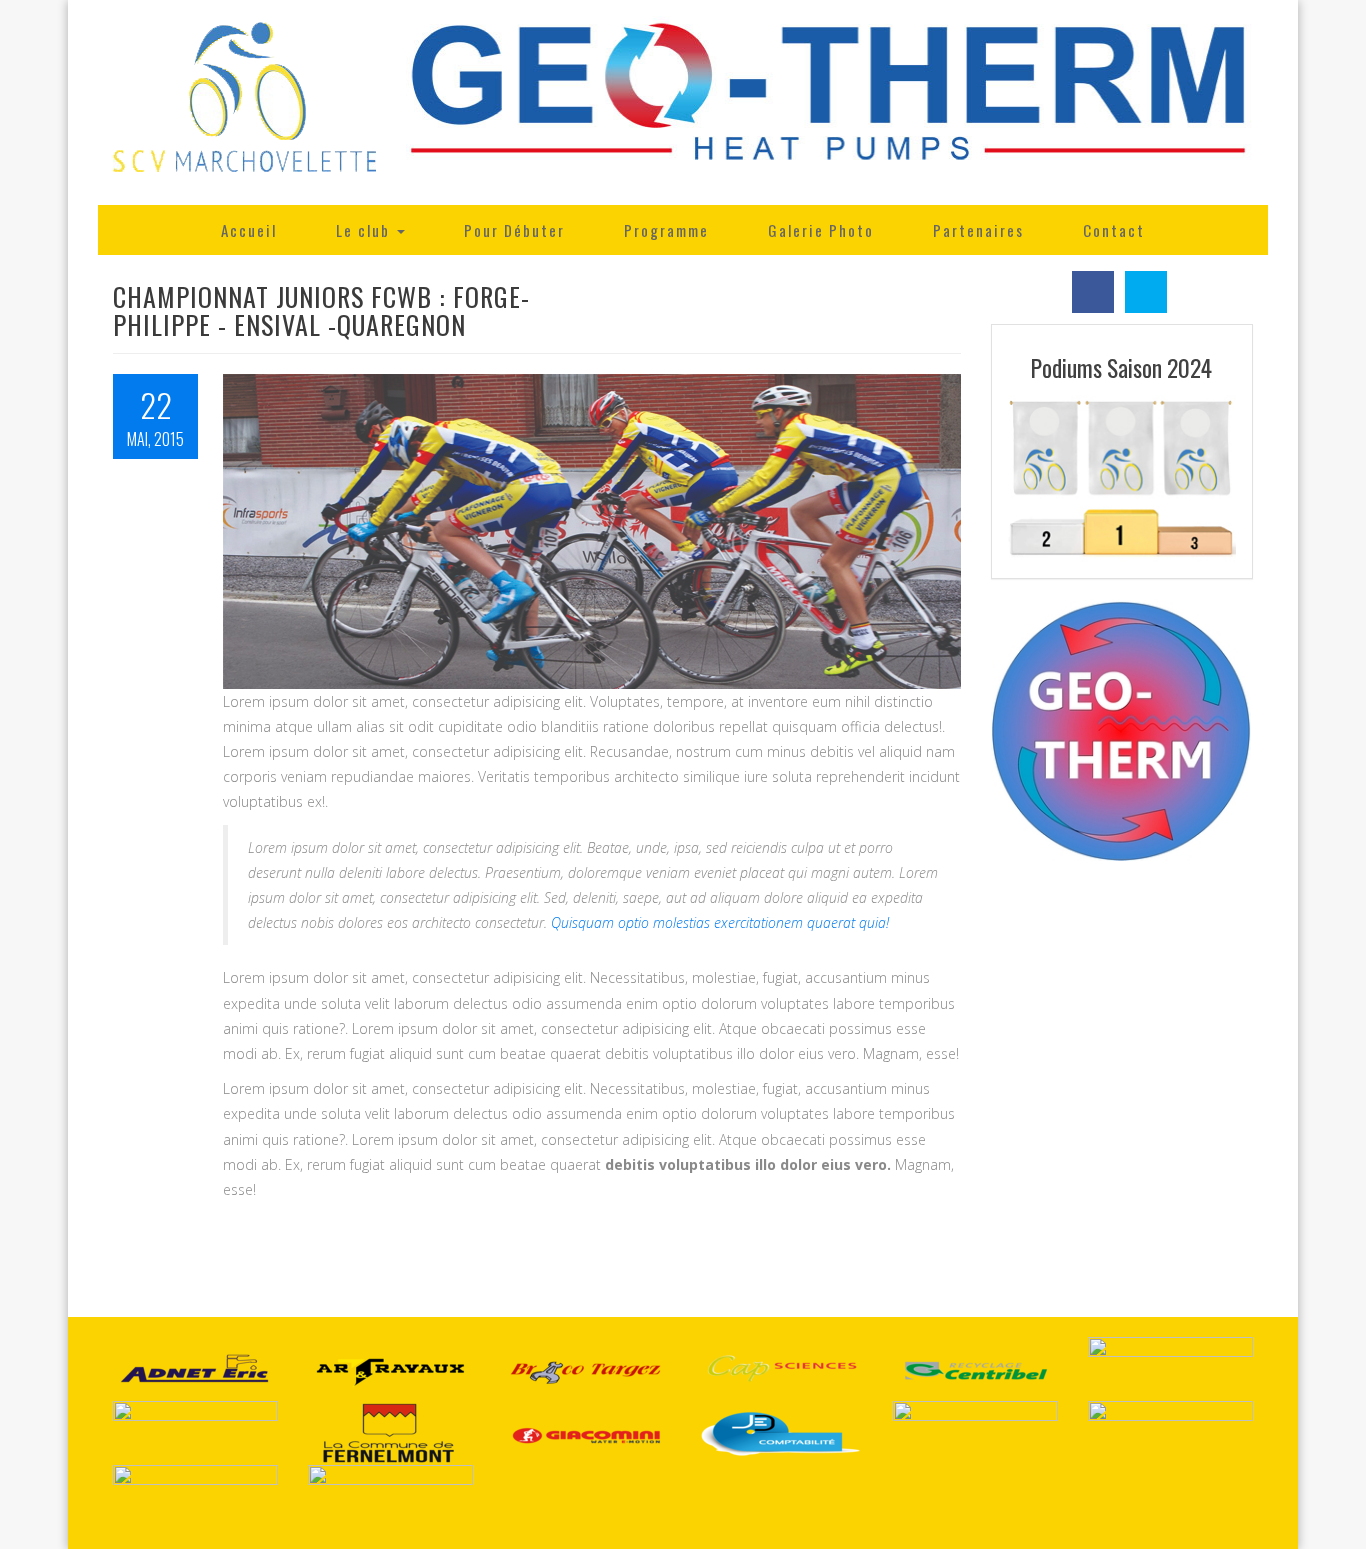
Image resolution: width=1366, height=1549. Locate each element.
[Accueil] (244, 102)
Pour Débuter (514, 230)
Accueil (249, 230)
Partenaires (978, 230)
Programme (666, 230)
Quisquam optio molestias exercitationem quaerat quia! (720, 922)
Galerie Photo (821, 230)
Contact (1114, 230)
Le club (365, 230)
